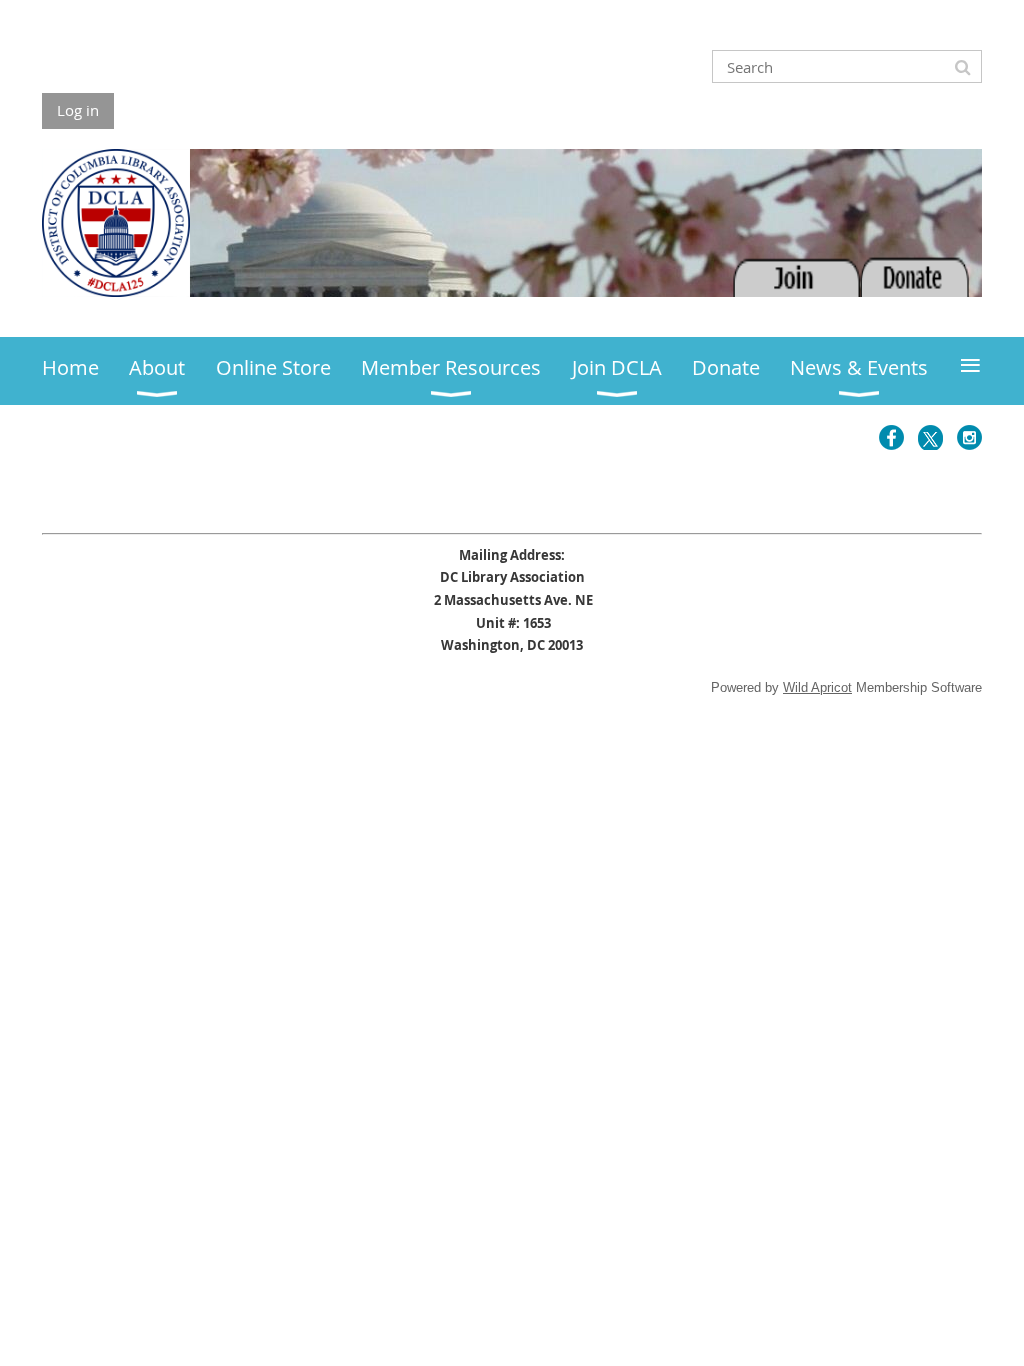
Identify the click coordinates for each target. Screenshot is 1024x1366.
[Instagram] (969, 437)
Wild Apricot (817, 687)
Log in (78, 110)
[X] (930, 437)
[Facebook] (891, 437)
